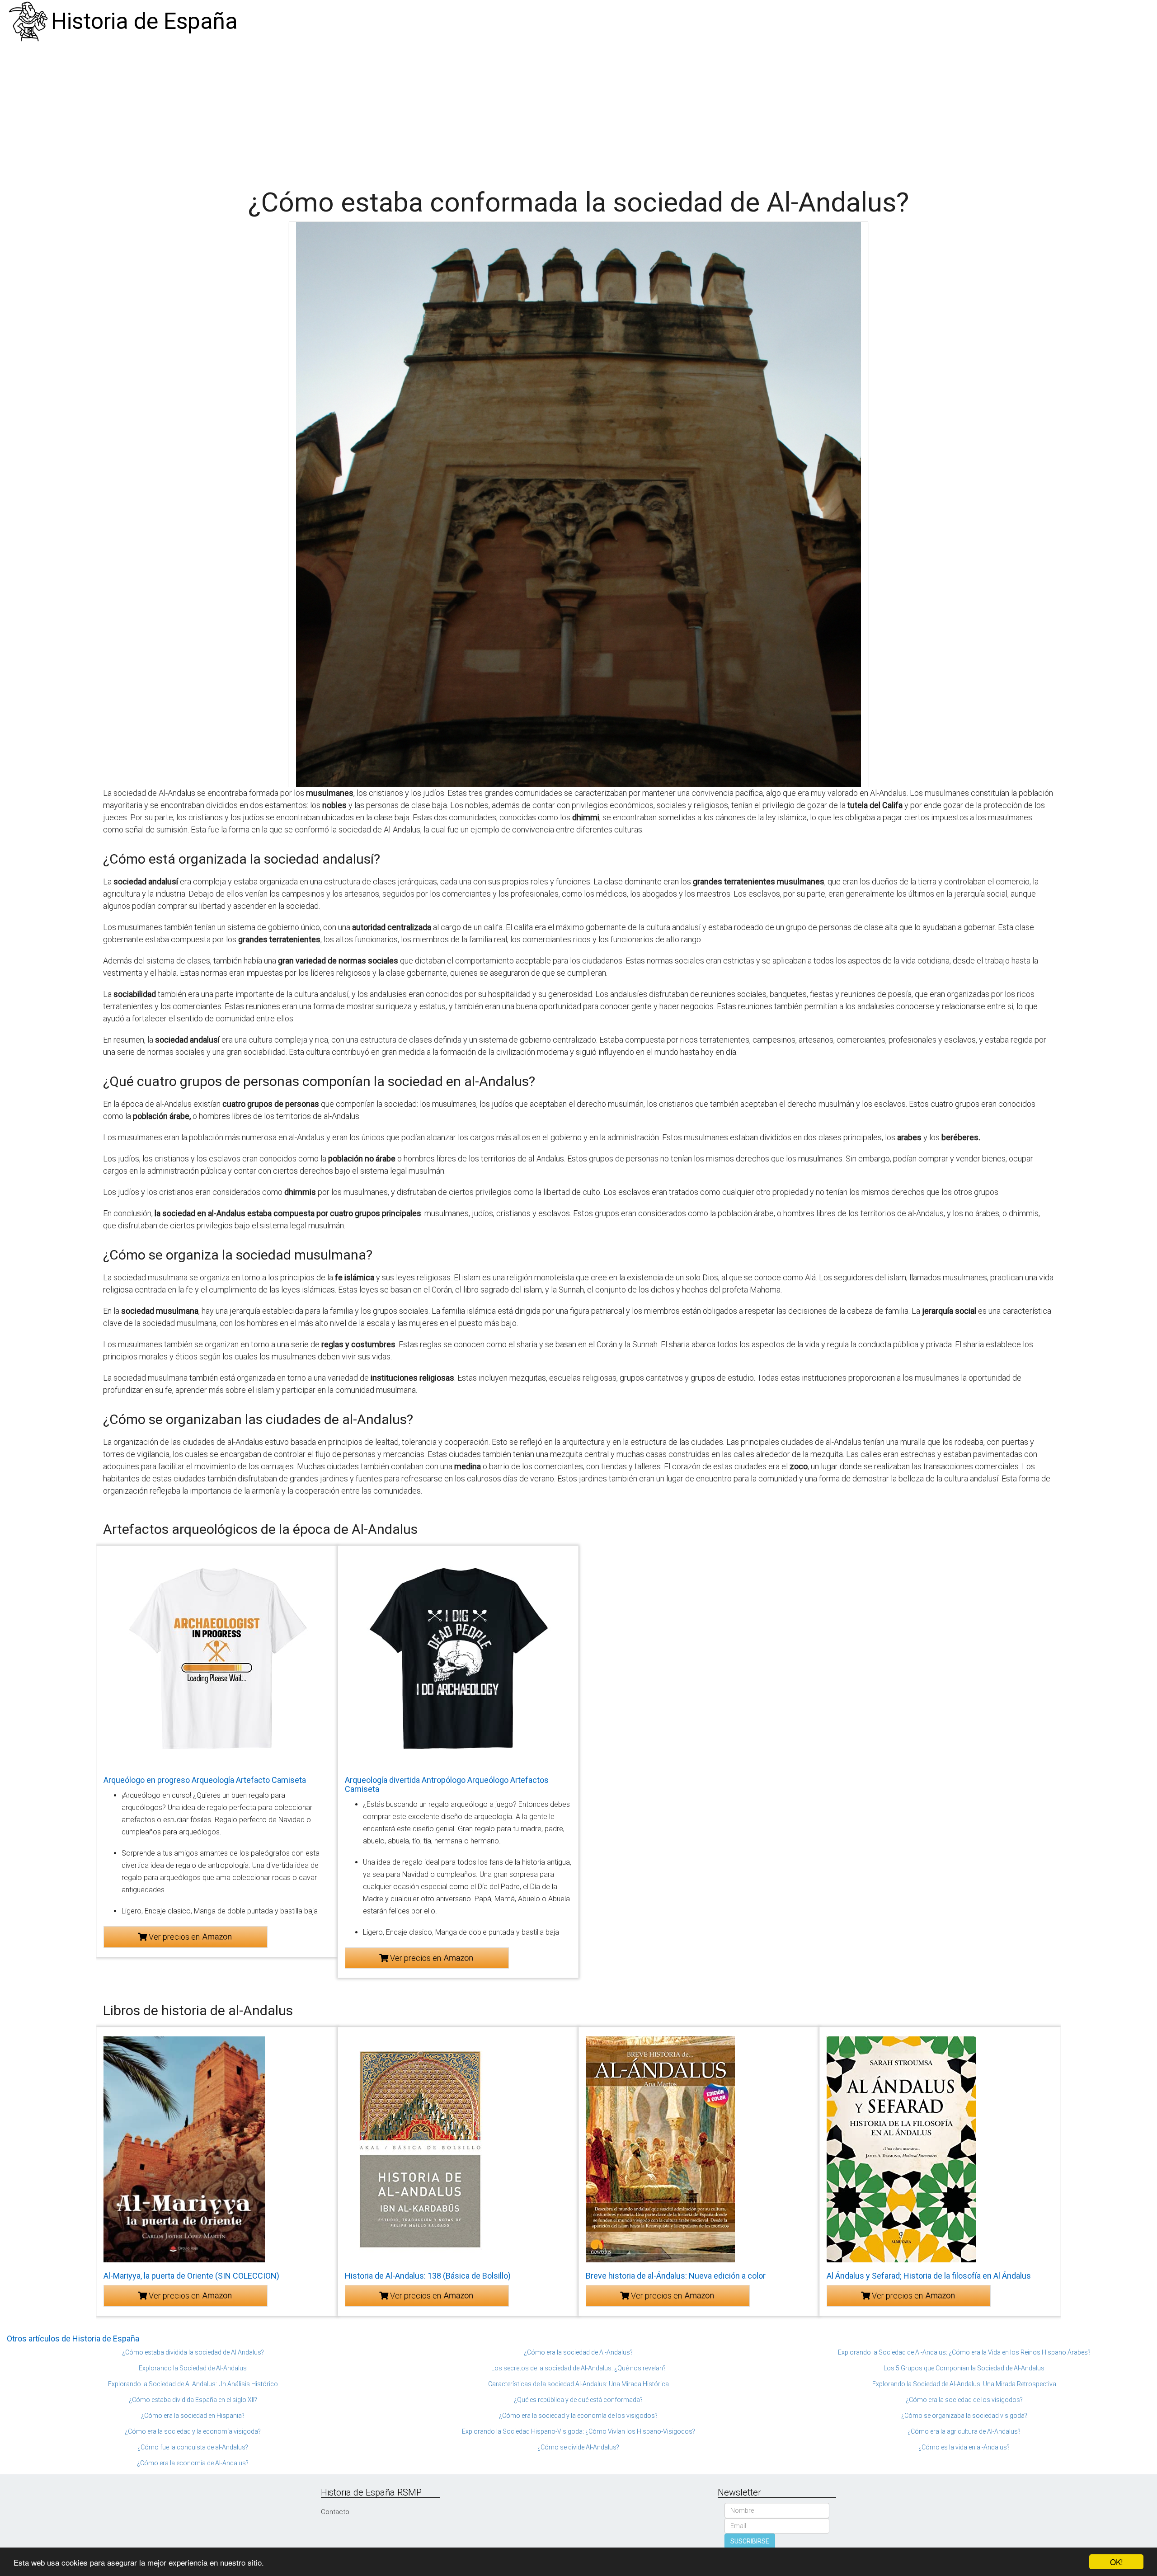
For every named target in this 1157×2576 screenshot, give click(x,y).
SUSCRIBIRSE (750, 2541)
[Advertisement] (578, 111)
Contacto (335, 2512)
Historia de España (144, 21)
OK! (1117, 2562)
